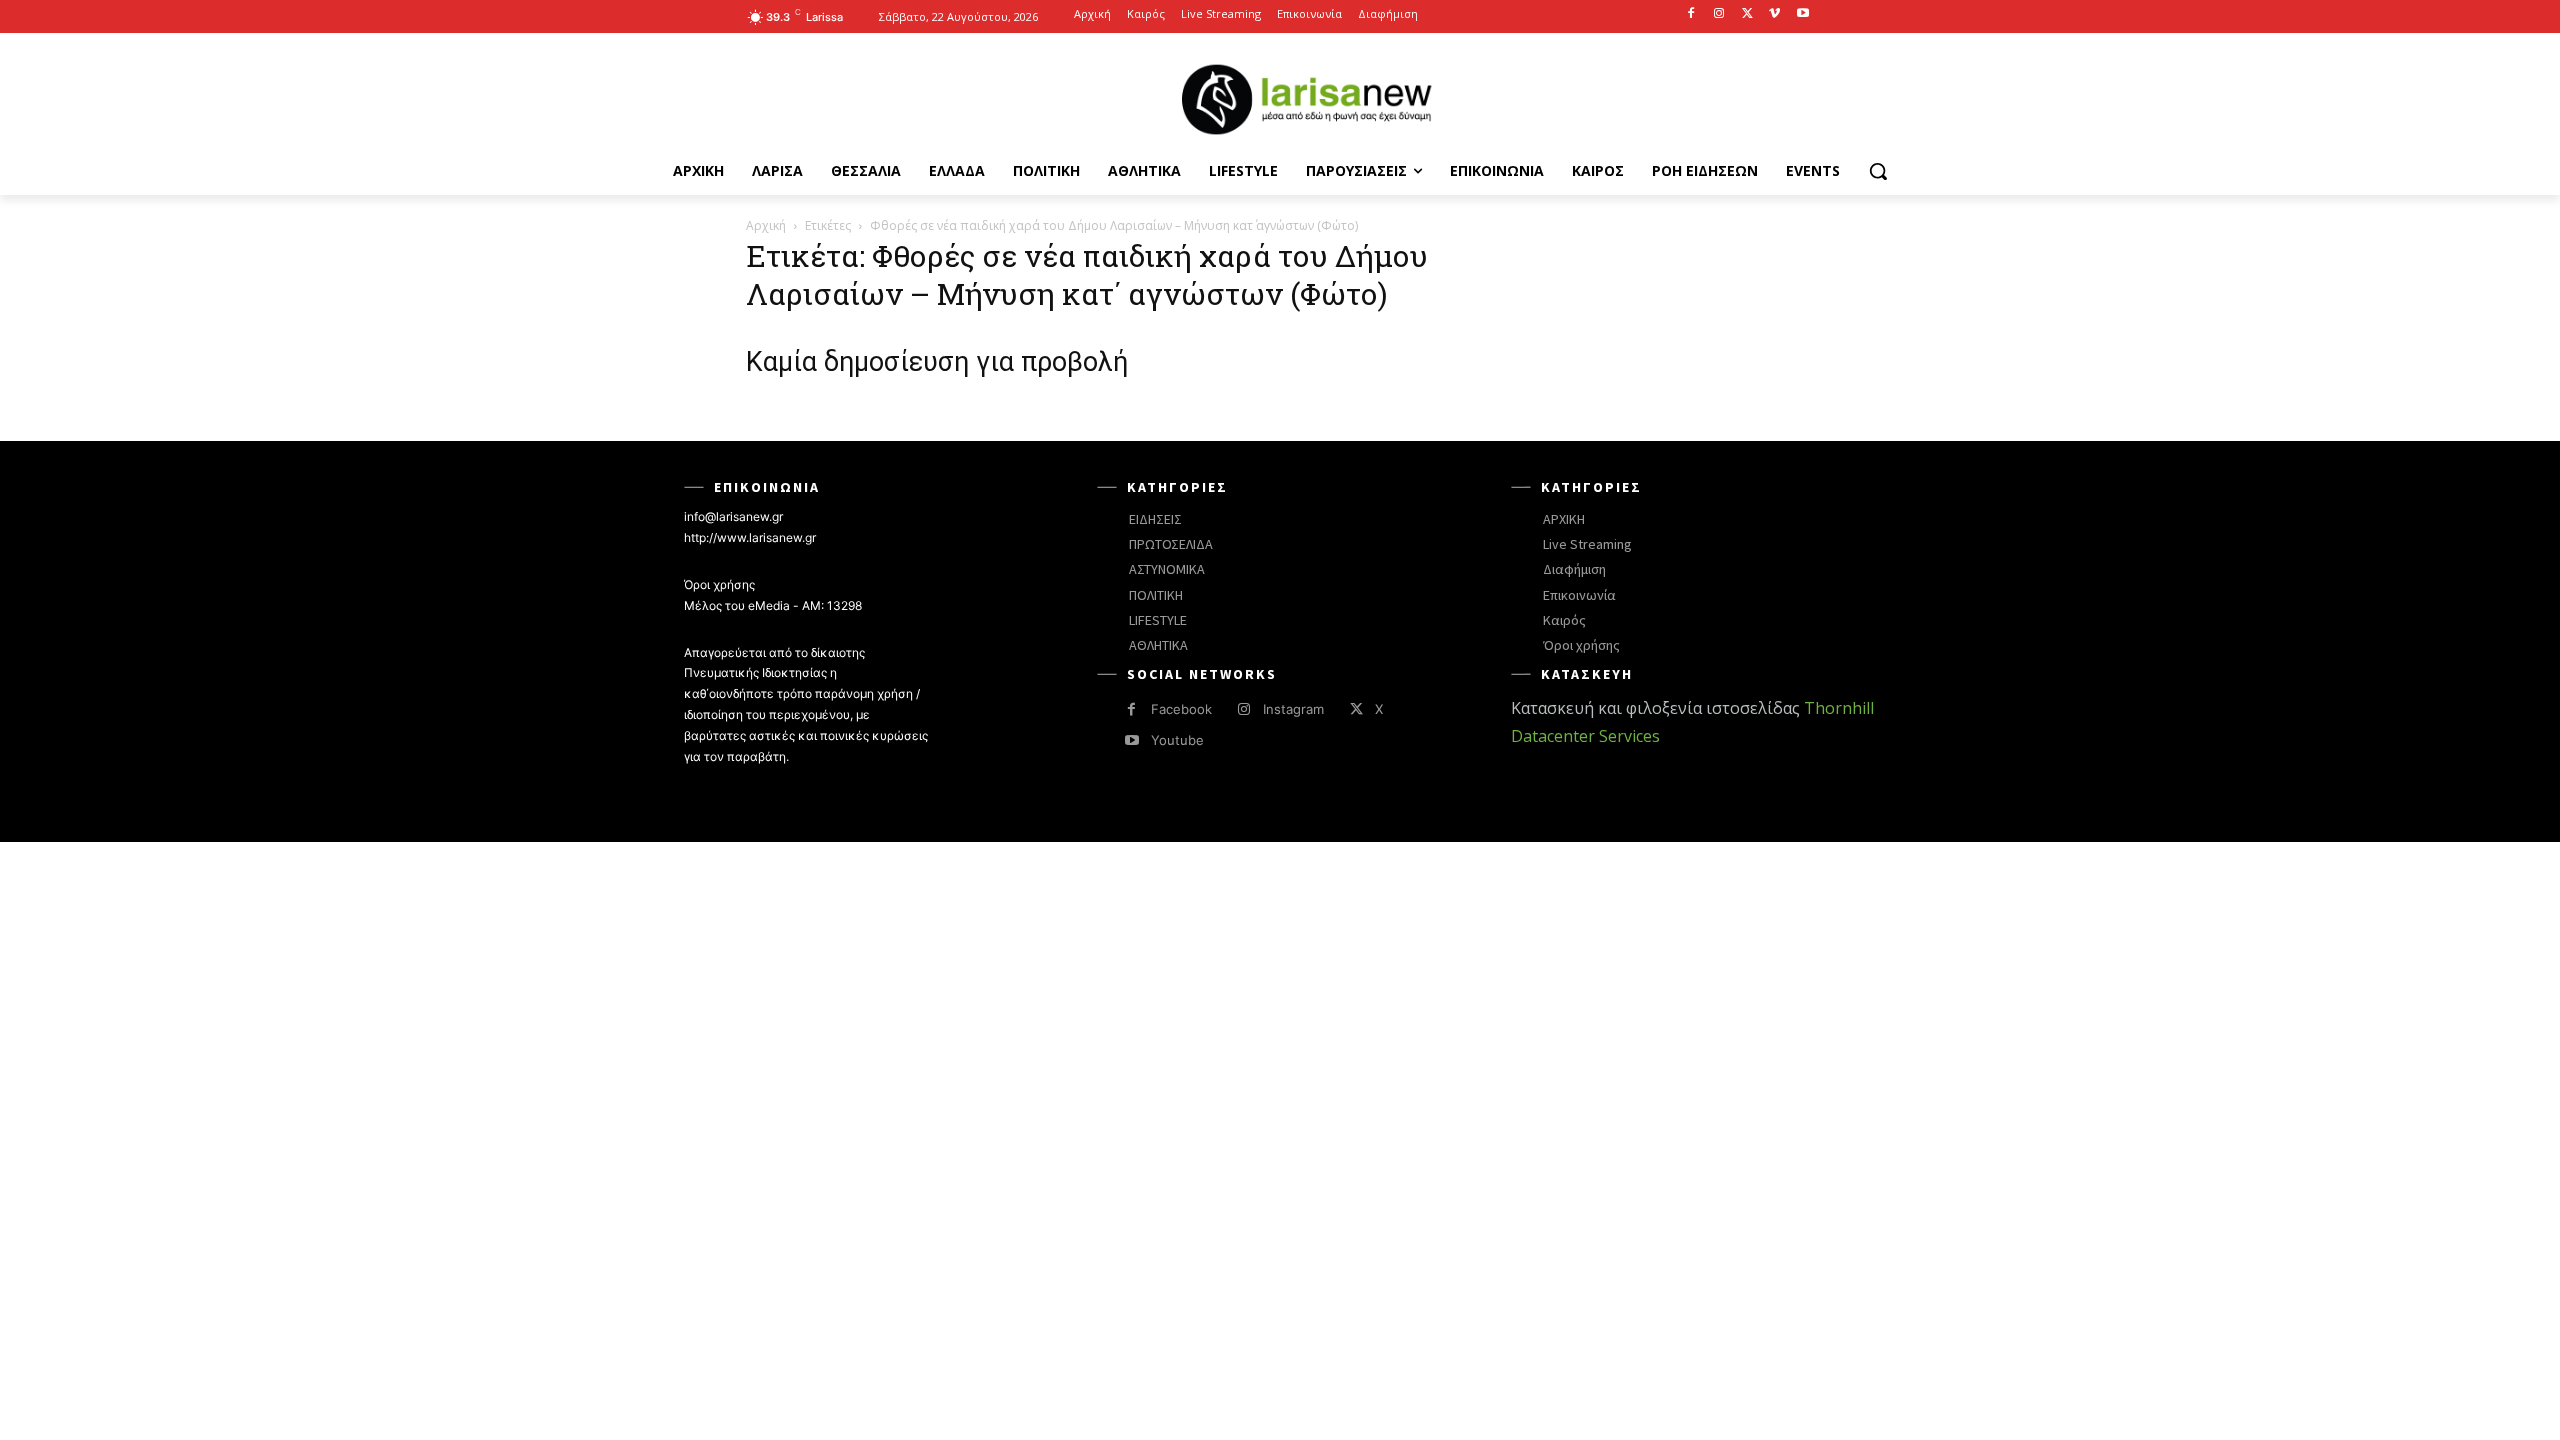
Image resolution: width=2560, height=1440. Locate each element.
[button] (1878, 171)
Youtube (1177, 740)
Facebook (1181, 709)
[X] (1747, 14)
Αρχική (766, 225)
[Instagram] (1719, 14)
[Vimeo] (1774, 14)
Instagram (1293, 709)
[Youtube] (1802, 14)
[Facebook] (1691, 14)
